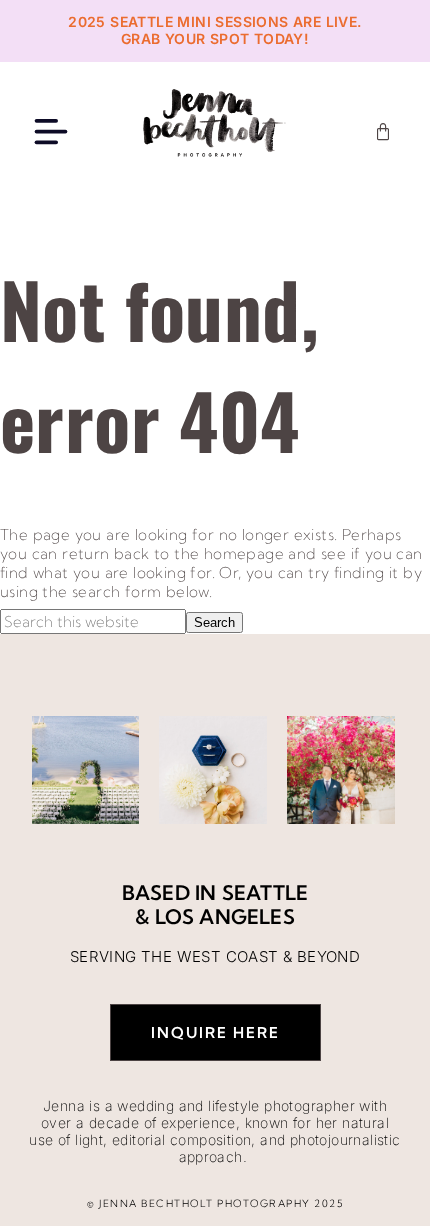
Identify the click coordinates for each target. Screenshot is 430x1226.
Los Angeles (225, 916)
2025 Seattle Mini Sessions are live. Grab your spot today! (214, 30)
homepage (244, 553)
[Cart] (383, 132)
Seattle (265, 892)
